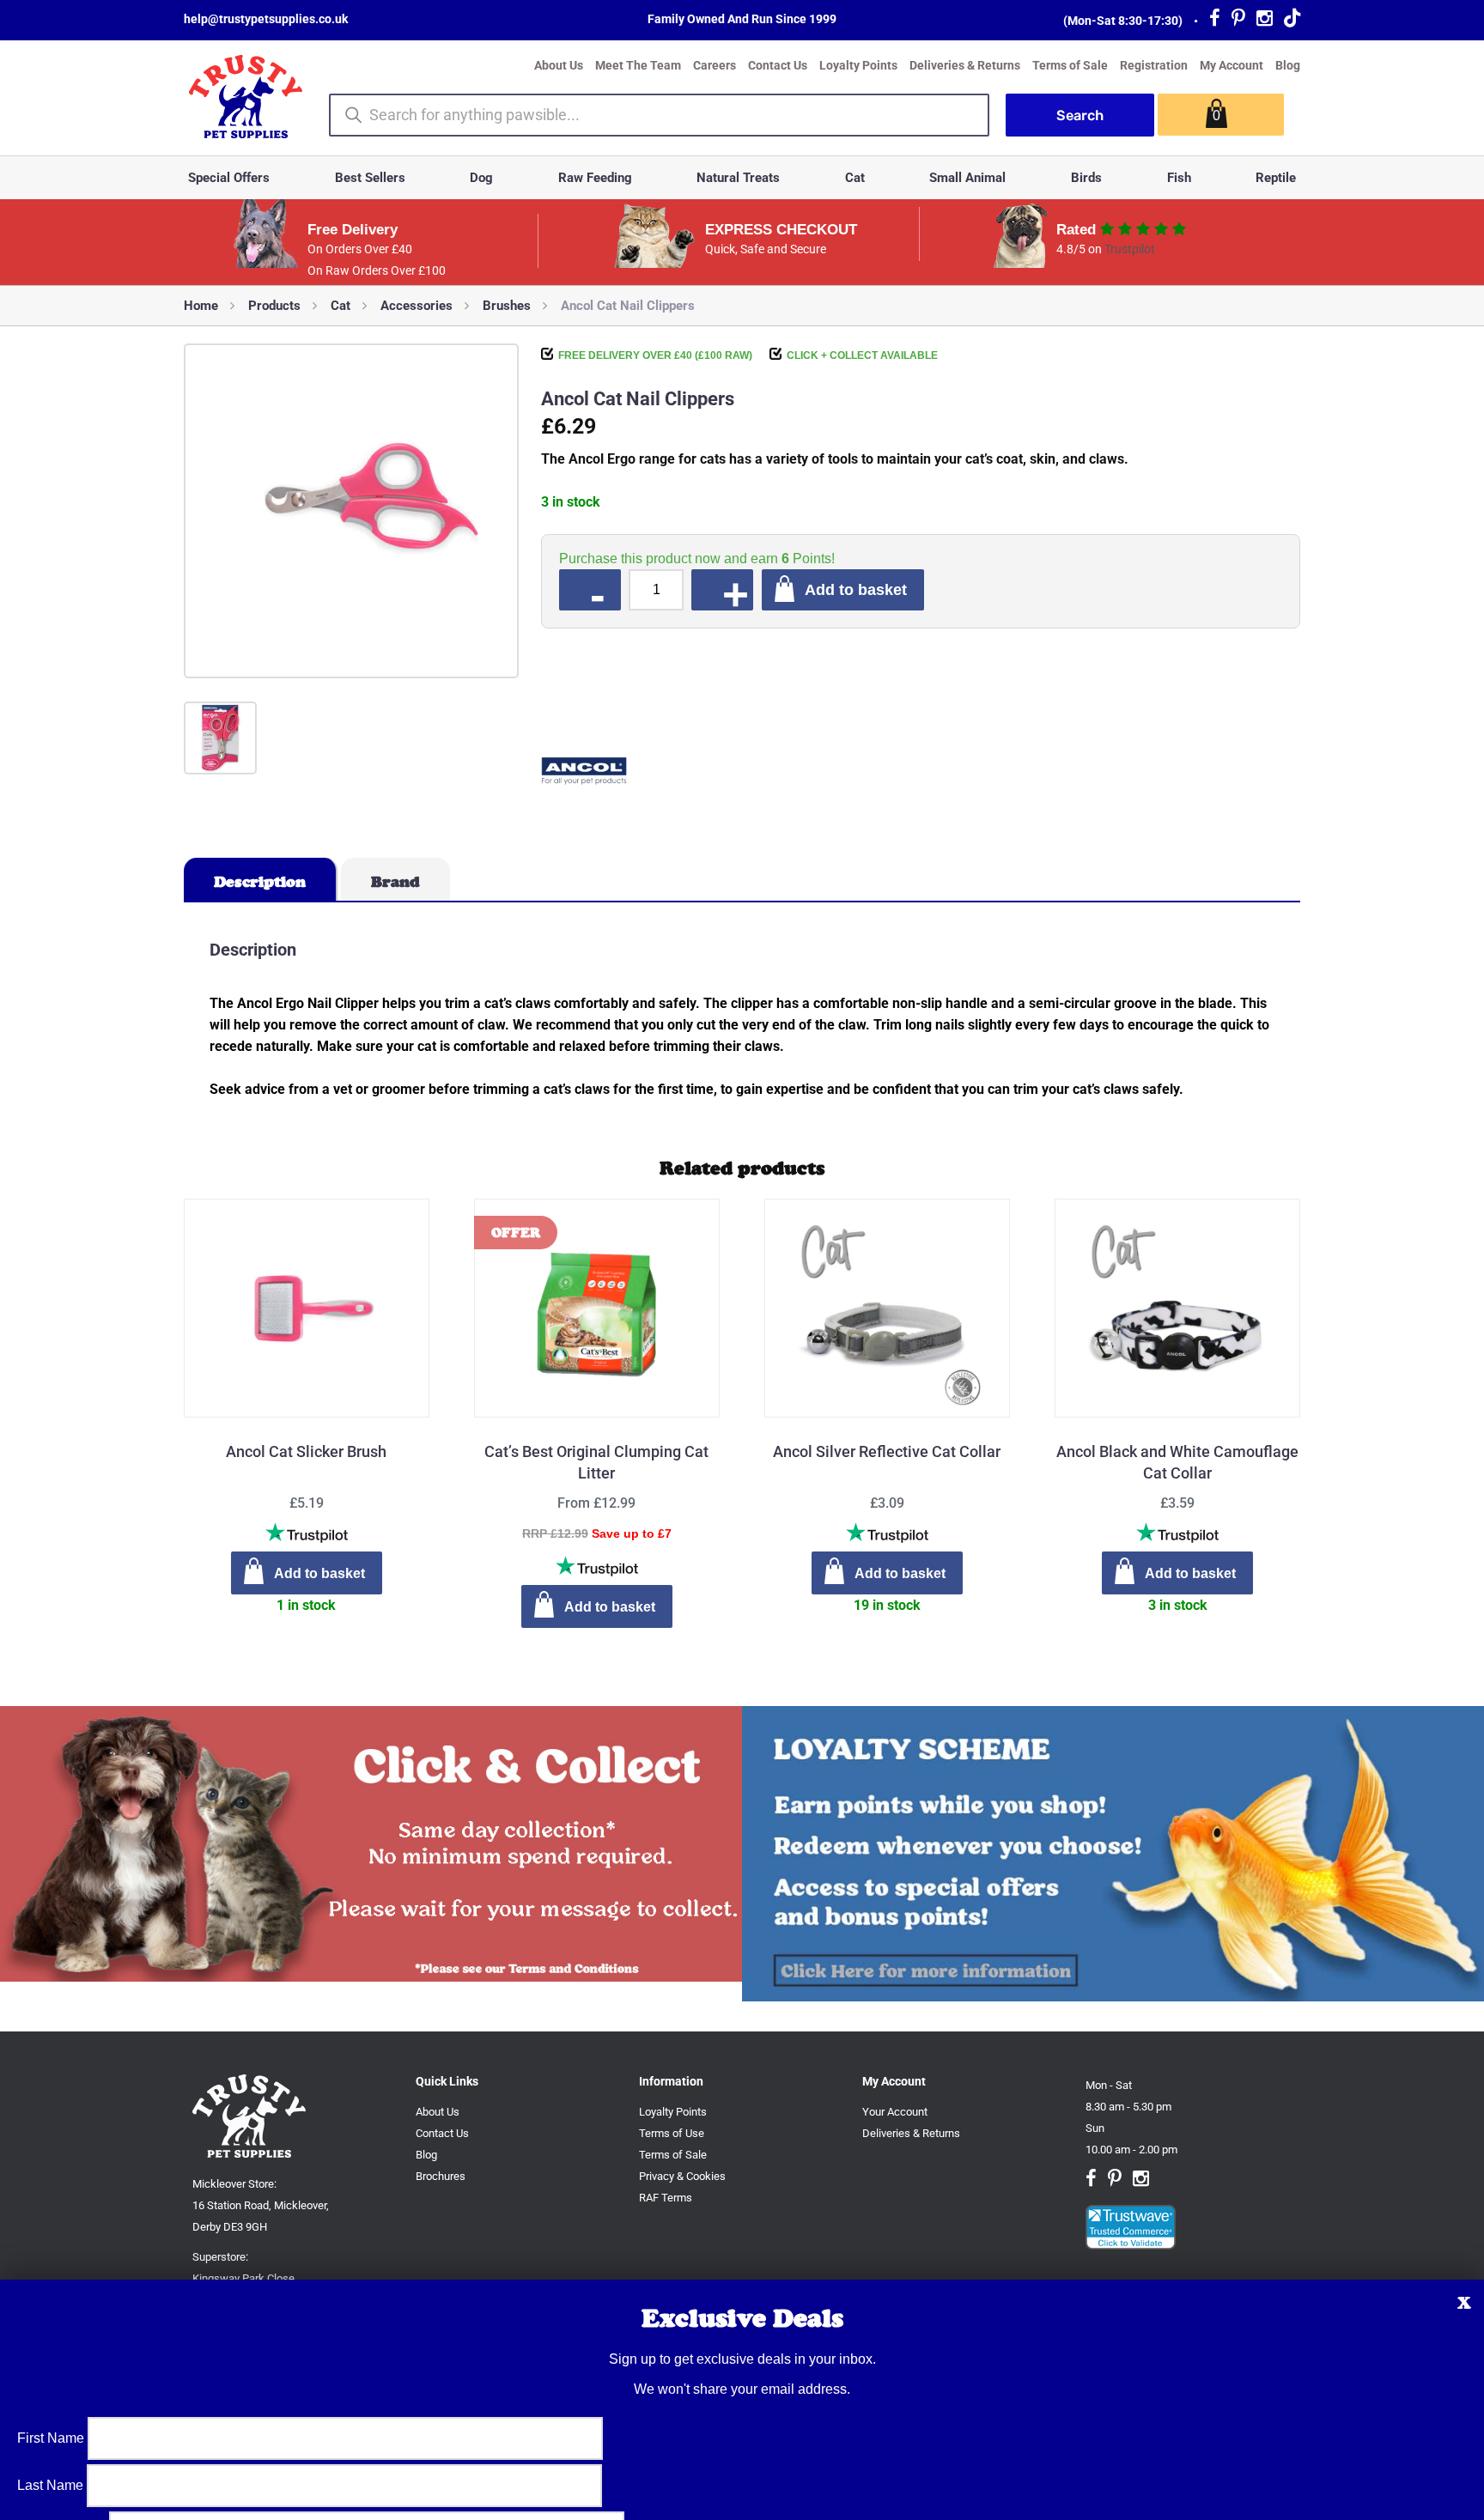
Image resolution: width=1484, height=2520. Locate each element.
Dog (481, 178)
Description (260, 882)
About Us (559, 65)
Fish (1179, 178)
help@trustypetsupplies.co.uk (266, 19)
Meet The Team (638, 65)
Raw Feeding (595, 178)
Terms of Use (672, 2133)
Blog (1288, 65)
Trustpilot (1130, 249)
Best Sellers (370, 178)
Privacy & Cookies (682, 2176)
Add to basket (856, 589)
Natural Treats (738, 178)
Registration (1154, 65)
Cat (855, 178)
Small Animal (967, 178)
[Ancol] (584, 774)
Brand (395, 882)
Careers (715, 65)
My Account (1232, 65)
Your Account (895, 2112)
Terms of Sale (1070, 65)
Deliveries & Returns (965, 65)
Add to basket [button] (319, 1573)
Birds (1086, 178)
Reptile (1276, 178)
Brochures (441, 2176)
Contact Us (778, 65)
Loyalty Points (858, 65)
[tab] (261, 879)
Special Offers (229, 178)
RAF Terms (666, 2198)
